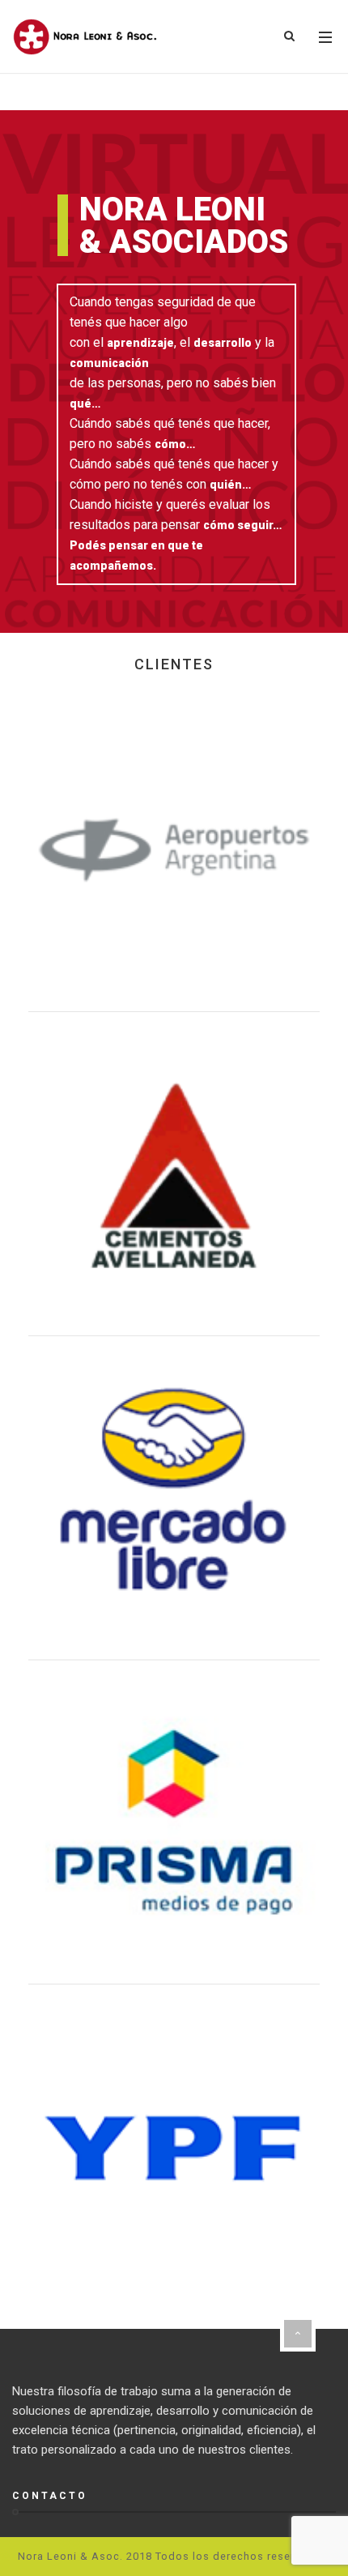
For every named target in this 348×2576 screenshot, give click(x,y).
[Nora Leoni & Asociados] (85, 37)
